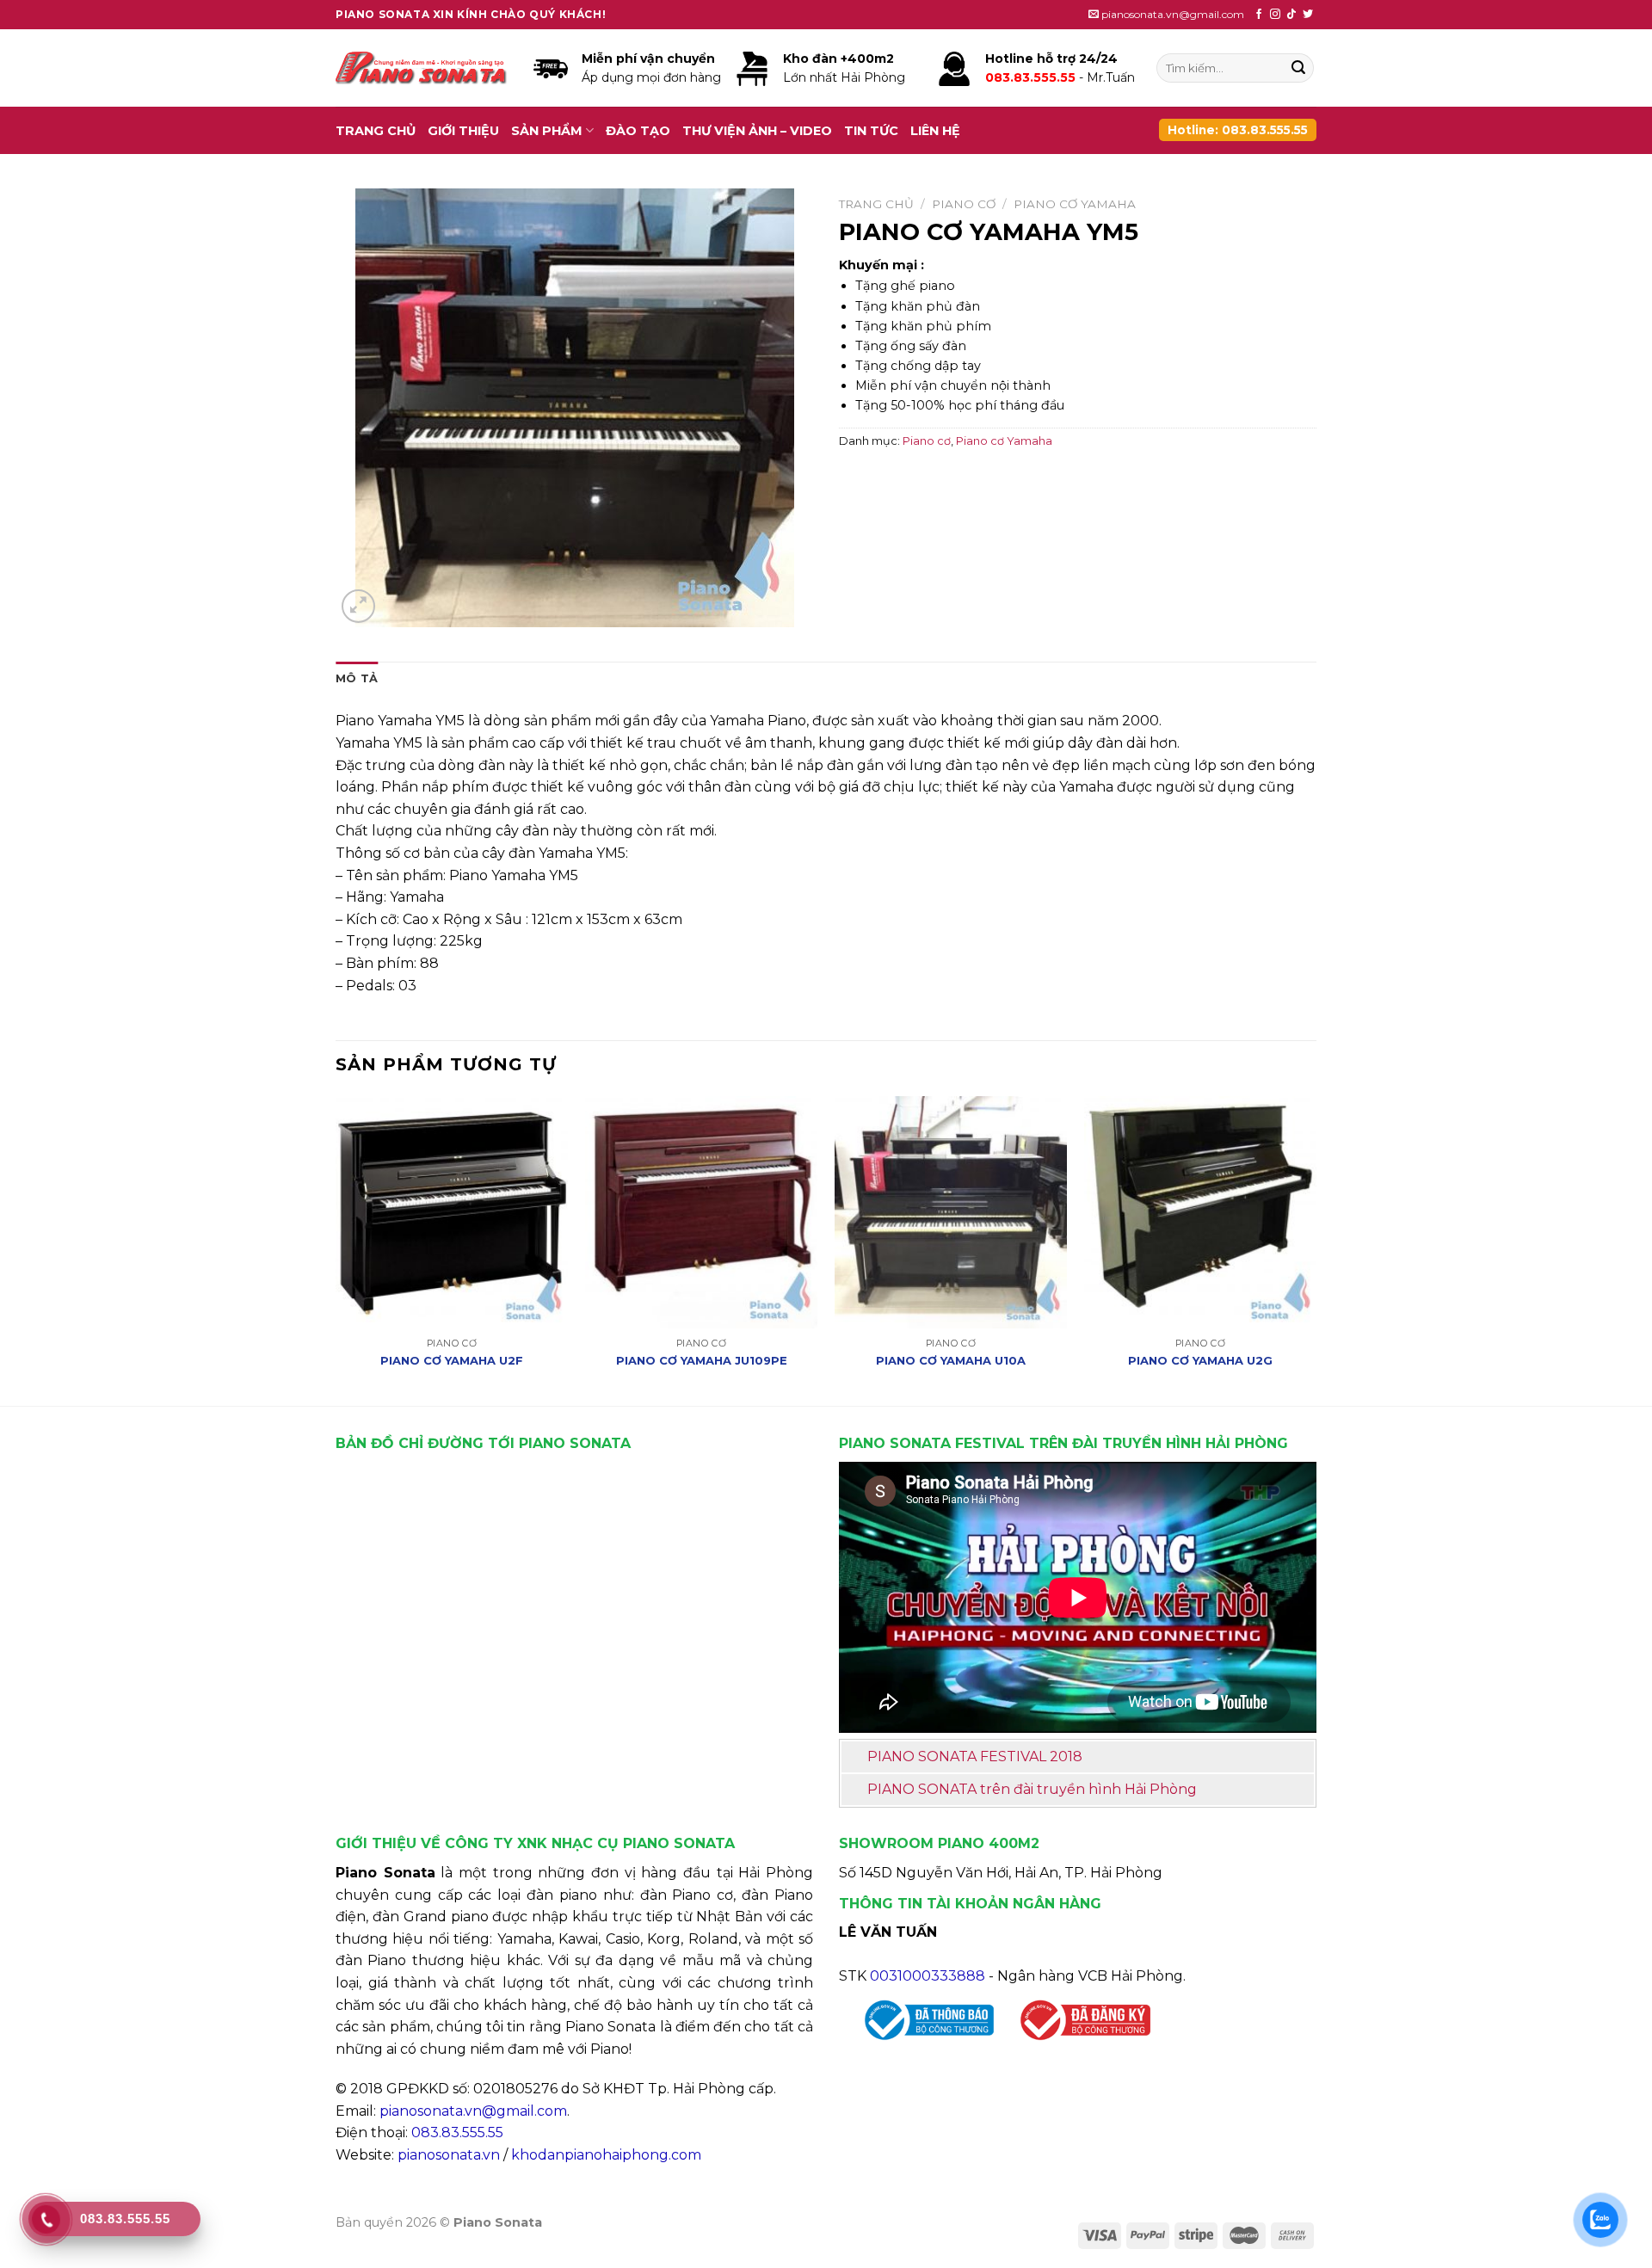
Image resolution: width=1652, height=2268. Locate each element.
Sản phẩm (547, 131)
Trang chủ (376, 131)
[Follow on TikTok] (1291, 15)
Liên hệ (935, 131)
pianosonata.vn (449, 2155)
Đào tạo (638, 131)
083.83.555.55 (457, 2132)
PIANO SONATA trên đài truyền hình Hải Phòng (1032, 1789)
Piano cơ (964, 204)
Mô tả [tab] (357, 678)
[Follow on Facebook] (1259, 15)
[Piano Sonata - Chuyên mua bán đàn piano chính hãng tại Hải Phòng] (422, 68)
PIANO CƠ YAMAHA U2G (1200, 1360)
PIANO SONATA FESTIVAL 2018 (975, 1756)
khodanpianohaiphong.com (606, 2155)
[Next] (1316, 1249)
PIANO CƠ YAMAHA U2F (452, 1360)
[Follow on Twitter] (1308, 15)
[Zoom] (358, 606)
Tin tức (871, 131)
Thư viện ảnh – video (757, 131)
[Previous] (336, 1249)
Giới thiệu (463, 131)
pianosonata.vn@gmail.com (473, 2111)
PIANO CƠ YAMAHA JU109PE (702, 1360)
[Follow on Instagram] (1275, 15)
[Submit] (1298, 68)
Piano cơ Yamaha (1075, 204)
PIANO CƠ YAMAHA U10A (951, 1360)
